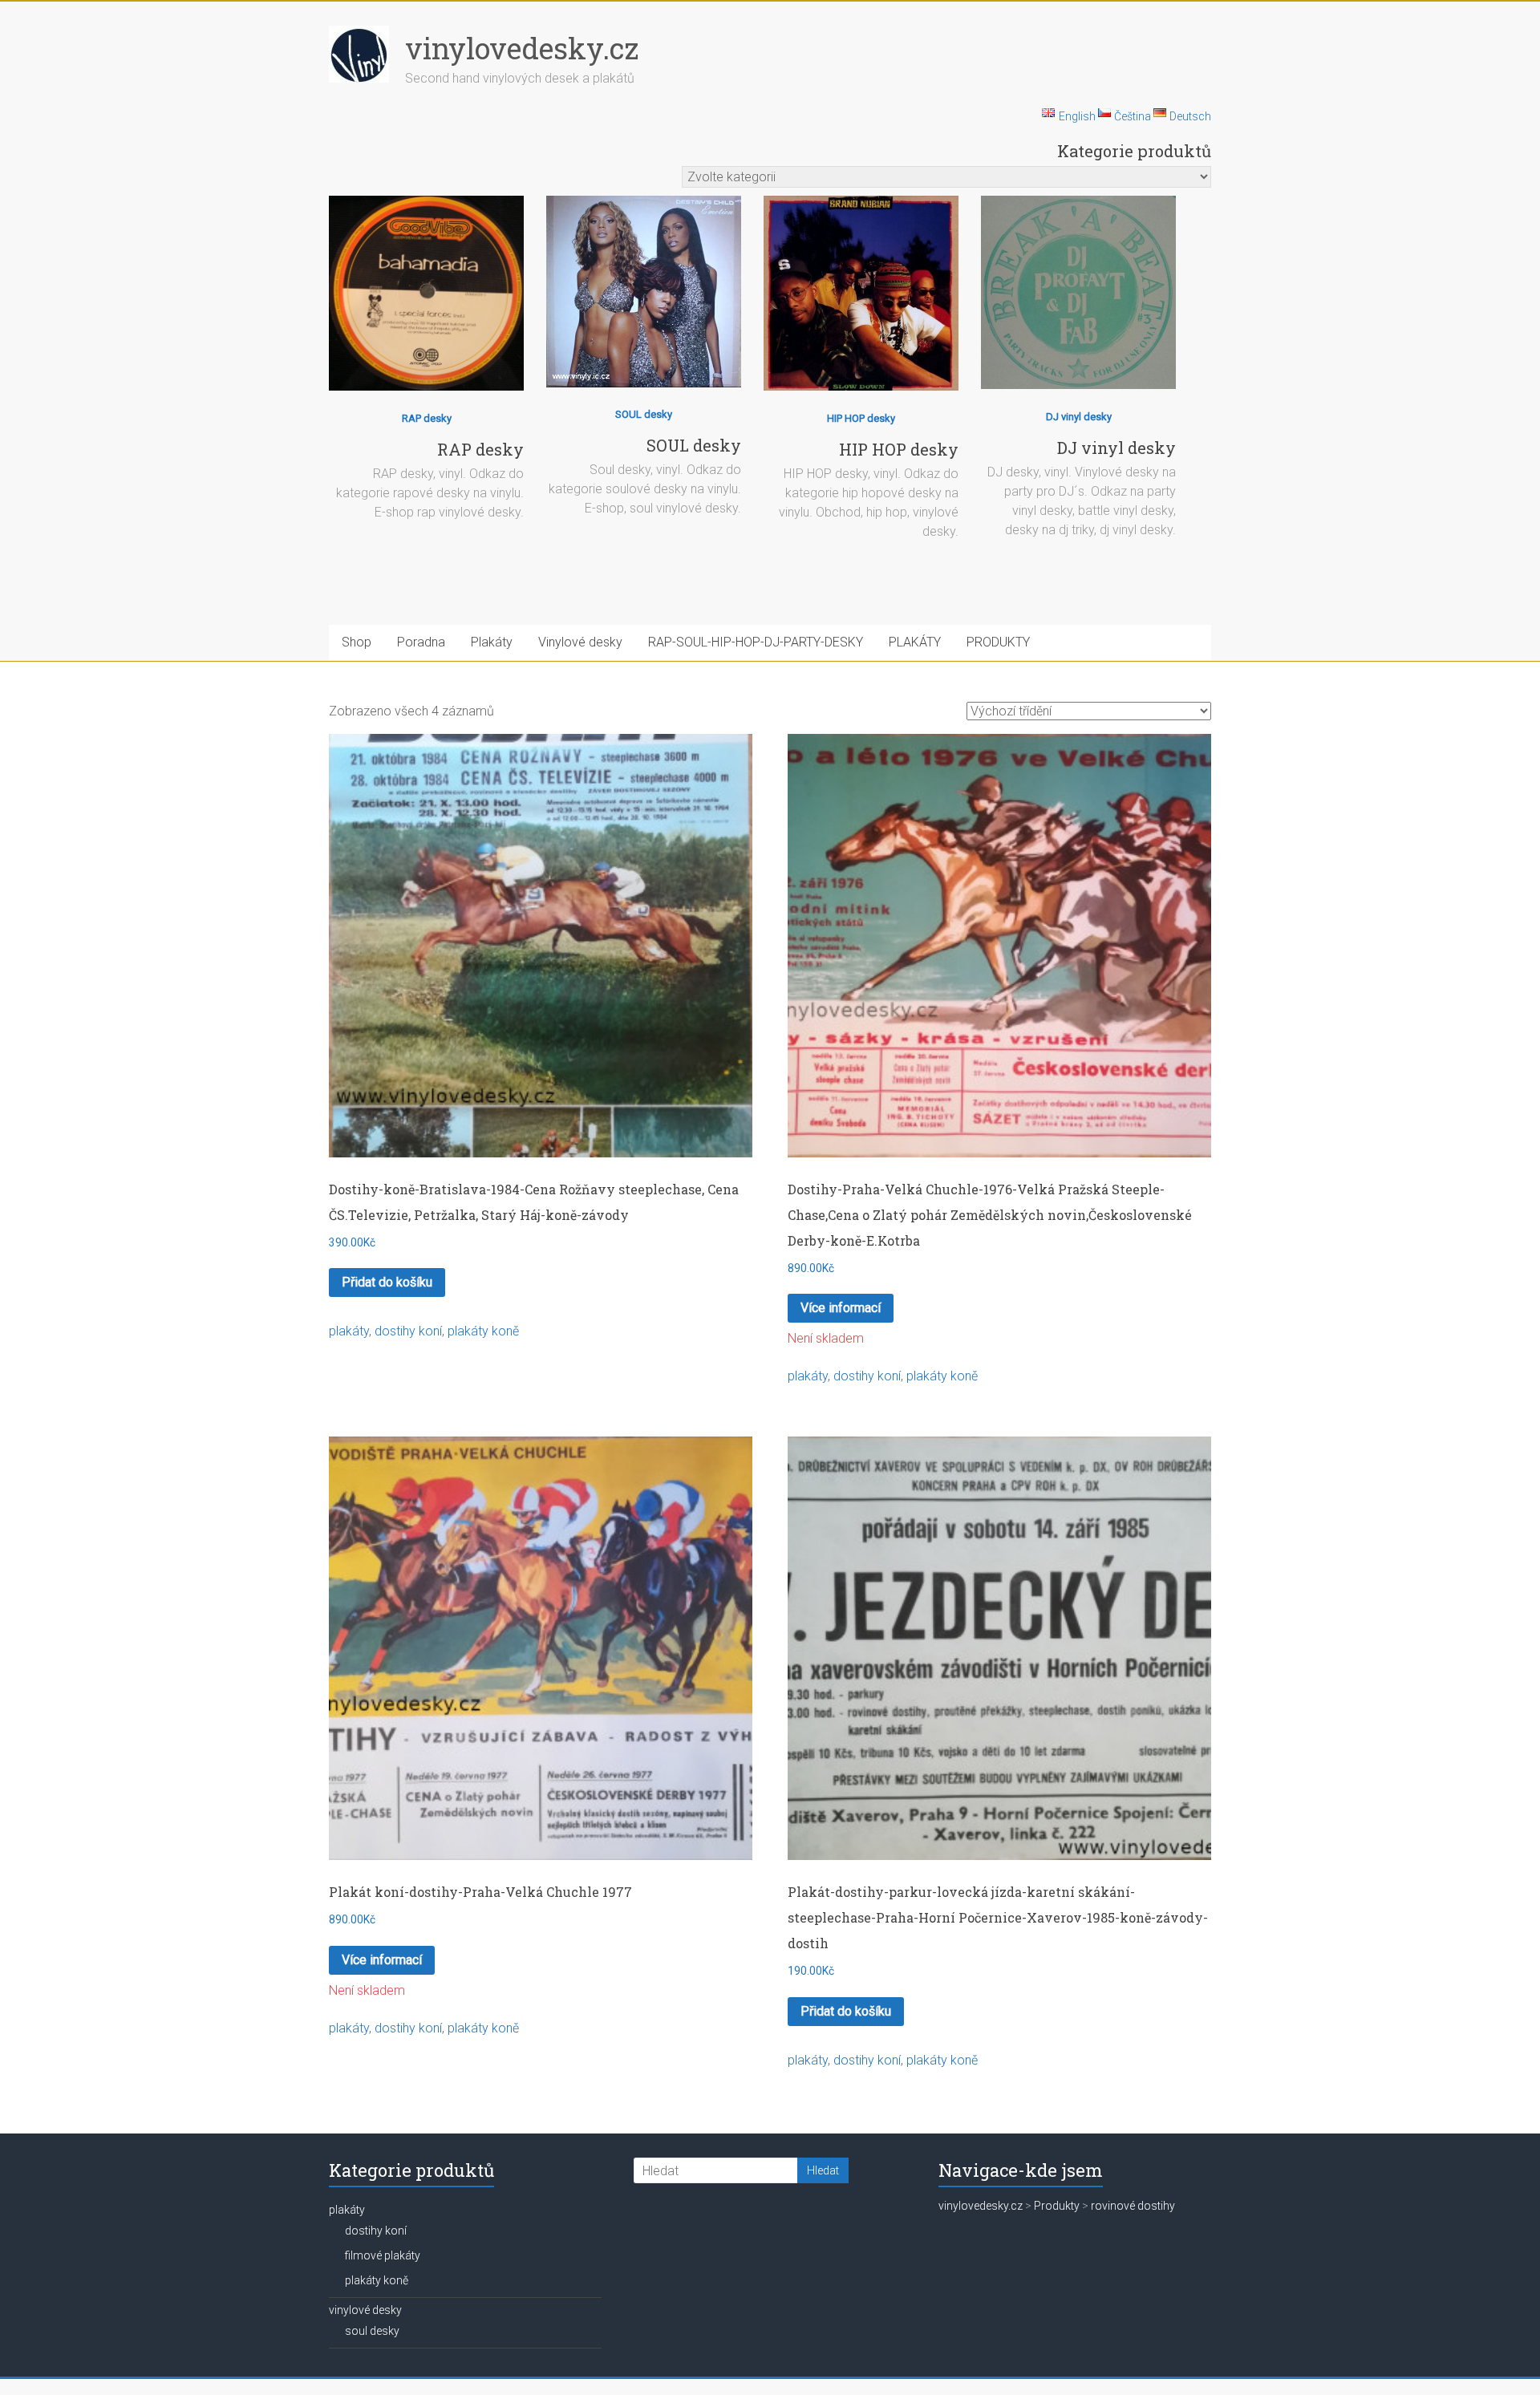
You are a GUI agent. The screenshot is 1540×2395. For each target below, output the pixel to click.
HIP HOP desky (861, 418)
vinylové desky (365, 2310)
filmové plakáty (383, 2255)
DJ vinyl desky (1079, 417)
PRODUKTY (998, 642)
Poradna (421, 642)
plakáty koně (483, 1331)
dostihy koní (408, 1331)
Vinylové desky (580, 642)
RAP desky (427, 418)
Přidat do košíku (387, 1282)
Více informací (841, 1308)
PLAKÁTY (915, 642)
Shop (357, 642)
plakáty (349, 1331)
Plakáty (492, 642)
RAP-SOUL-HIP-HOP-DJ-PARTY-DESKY (756, 642)
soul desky (372, 2331)
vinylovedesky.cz (522, 48)
